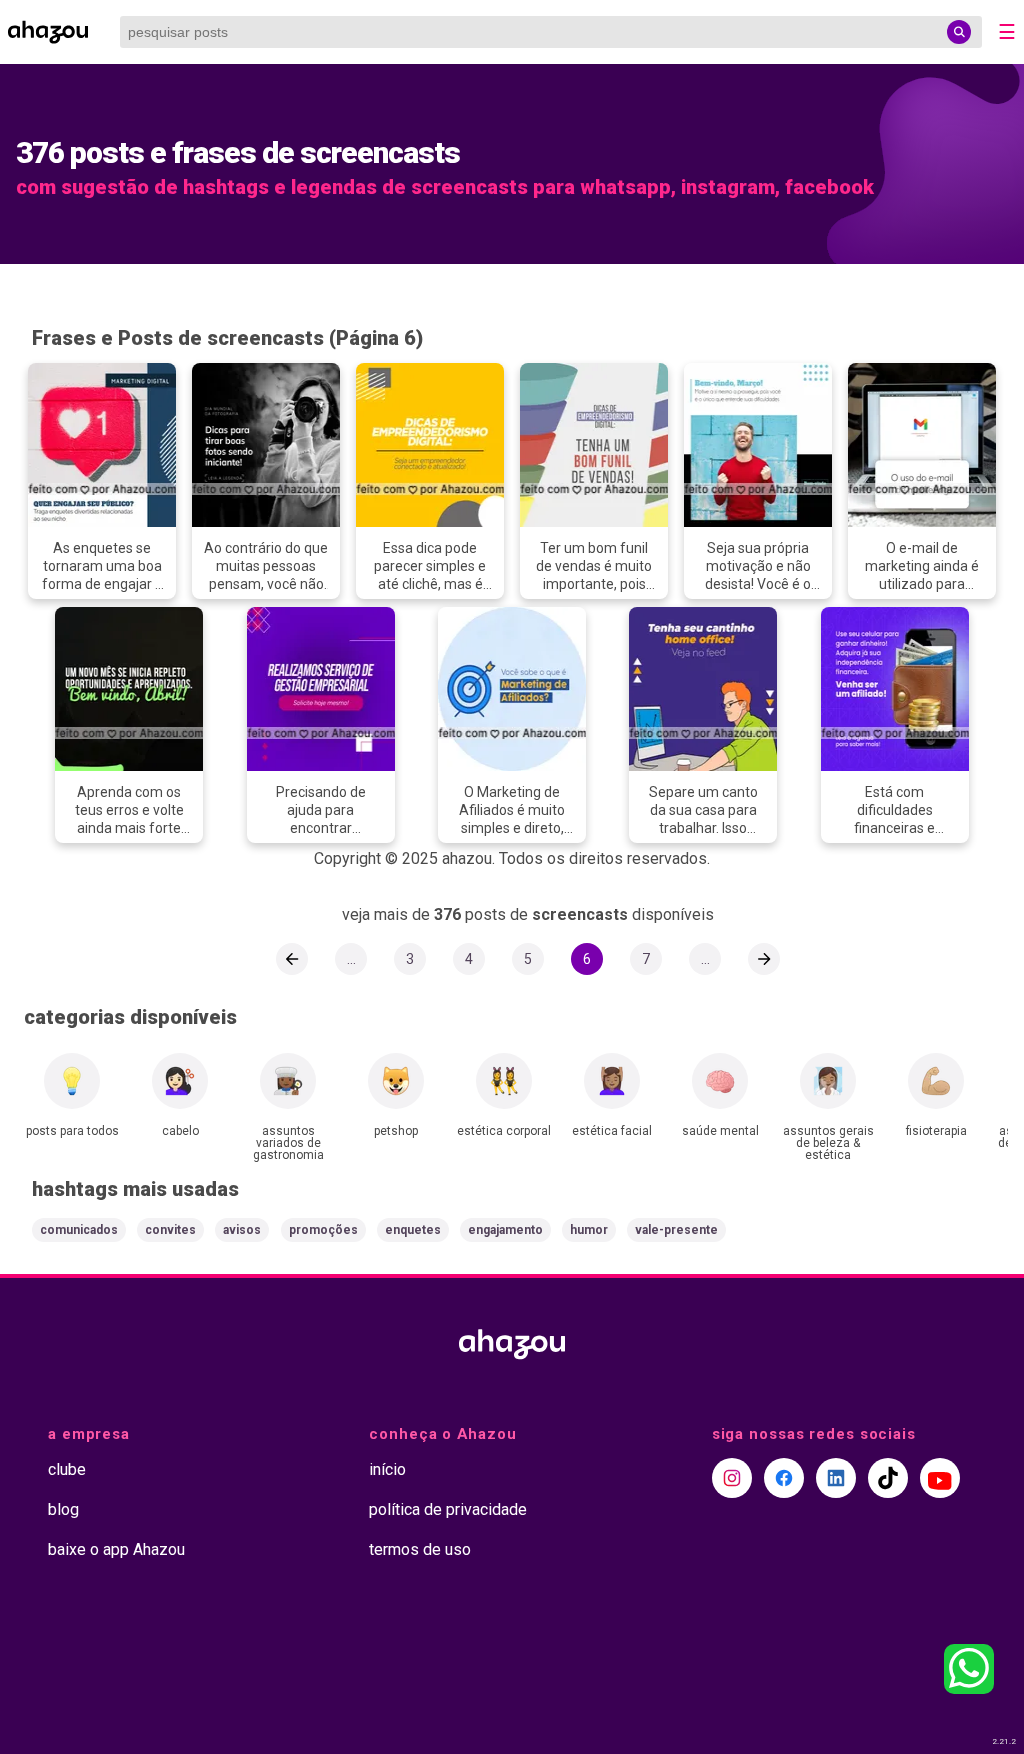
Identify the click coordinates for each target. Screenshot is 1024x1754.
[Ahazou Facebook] (784, 1478)
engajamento (505, 1230)
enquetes (413, 1230)
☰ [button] (1007, 32)
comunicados (79, 1230)
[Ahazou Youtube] (940, 1478)
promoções (323, 1230)
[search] (959, 32)
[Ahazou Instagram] (732, 1478)
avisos (242, 1230)
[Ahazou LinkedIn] (836, 1478)
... (351, 959)
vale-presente (676, 1230)
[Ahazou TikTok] (888, 1478)
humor (589, 1230)
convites (170, 1230)
